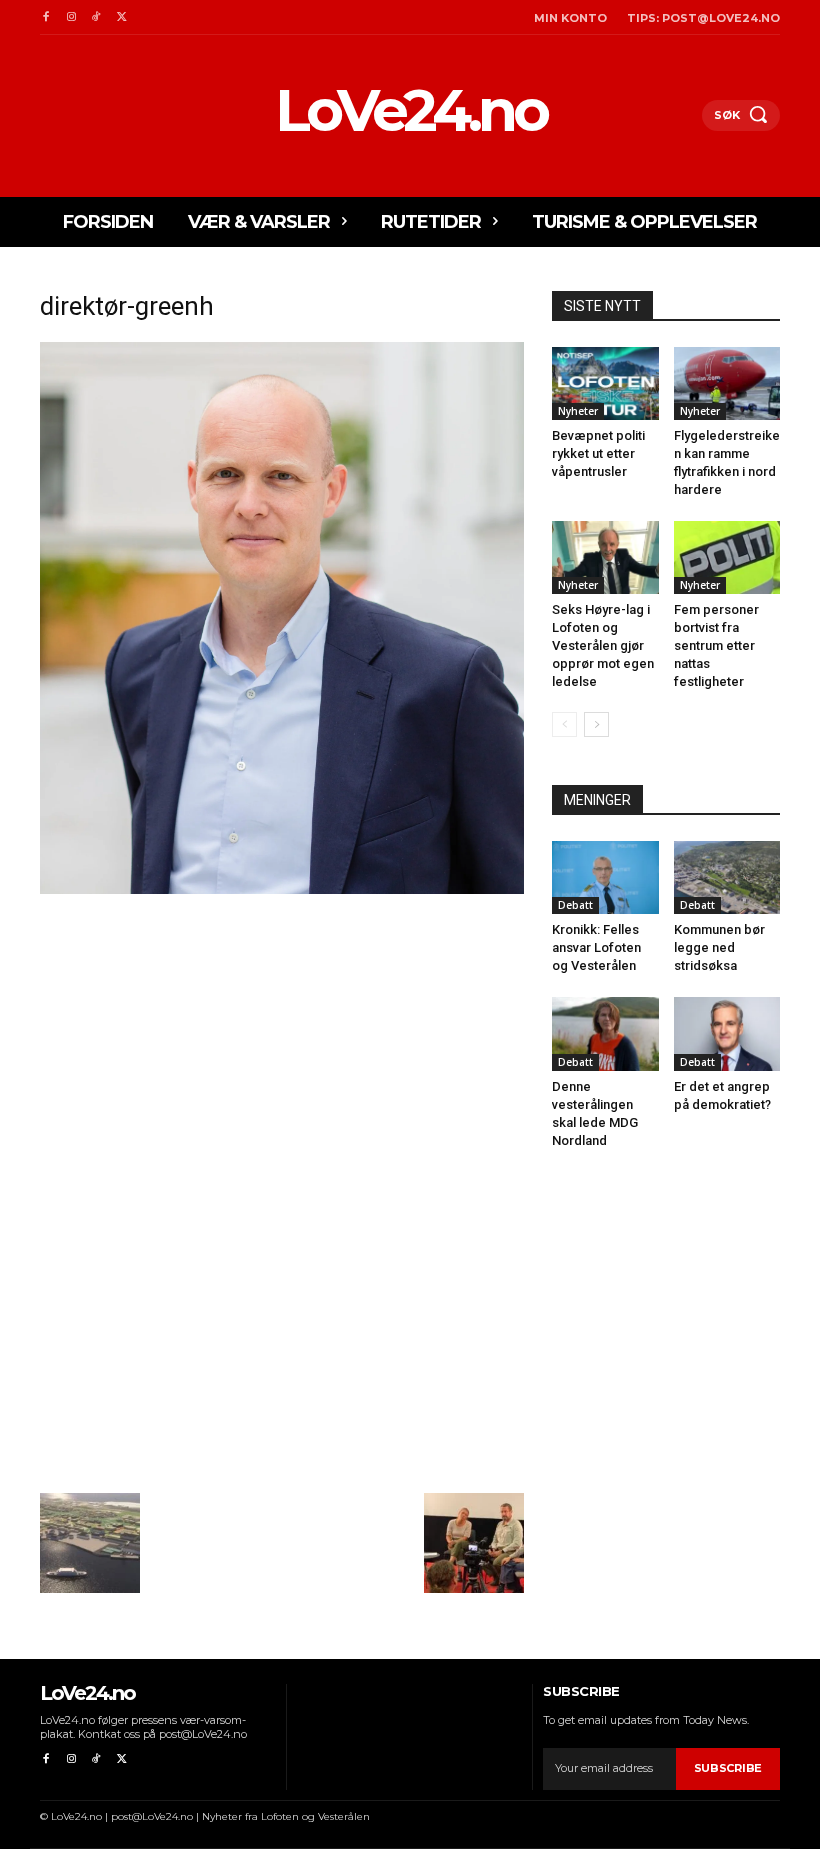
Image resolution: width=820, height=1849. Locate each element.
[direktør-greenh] (282, 888)
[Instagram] (70, 17)
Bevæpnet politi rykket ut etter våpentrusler (598, 453)
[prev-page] (564, 724)
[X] (121, 17)
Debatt (575, 905)
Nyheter (578, 411)
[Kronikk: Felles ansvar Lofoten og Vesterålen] (605, 877)
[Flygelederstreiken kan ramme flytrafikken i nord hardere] (727, 383)
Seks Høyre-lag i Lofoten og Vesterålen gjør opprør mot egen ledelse (603, 645)
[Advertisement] (282, 1047)
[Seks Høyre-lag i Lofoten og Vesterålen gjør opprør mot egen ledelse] (605, 557)
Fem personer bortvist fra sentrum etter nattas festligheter (716, 645)
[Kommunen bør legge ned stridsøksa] (727, 877)
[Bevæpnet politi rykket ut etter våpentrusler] (605, 383)
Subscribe (728, 1768)
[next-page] (596, 724)
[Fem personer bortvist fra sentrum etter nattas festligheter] (727, 557)
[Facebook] (45, 17)
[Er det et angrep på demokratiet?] (727, 1033)
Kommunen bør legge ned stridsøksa (719, 947)
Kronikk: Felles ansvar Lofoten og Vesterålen (596, 947)
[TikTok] (96, 17)
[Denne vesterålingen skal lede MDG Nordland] (605, 1033)
